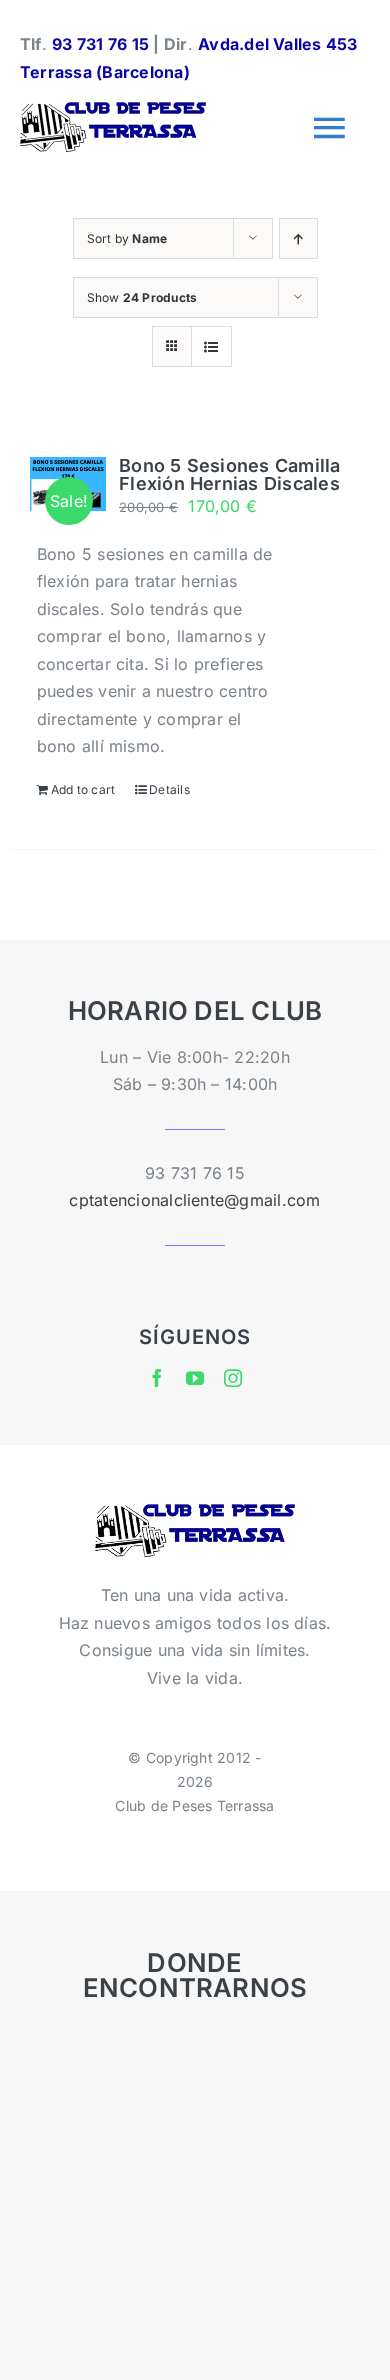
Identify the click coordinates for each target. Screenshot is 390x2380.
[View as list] (211, 346)
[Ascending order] (298, 238)
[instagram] (233, 1378)
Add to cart (83, 789)
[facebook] (157, 1378)
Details (169, 789)
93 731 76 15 (100, 44)
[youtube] (195, 1378)
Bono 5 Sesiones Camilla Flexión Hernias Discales (230, 474)
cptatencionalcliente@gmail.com (194, 1200)
